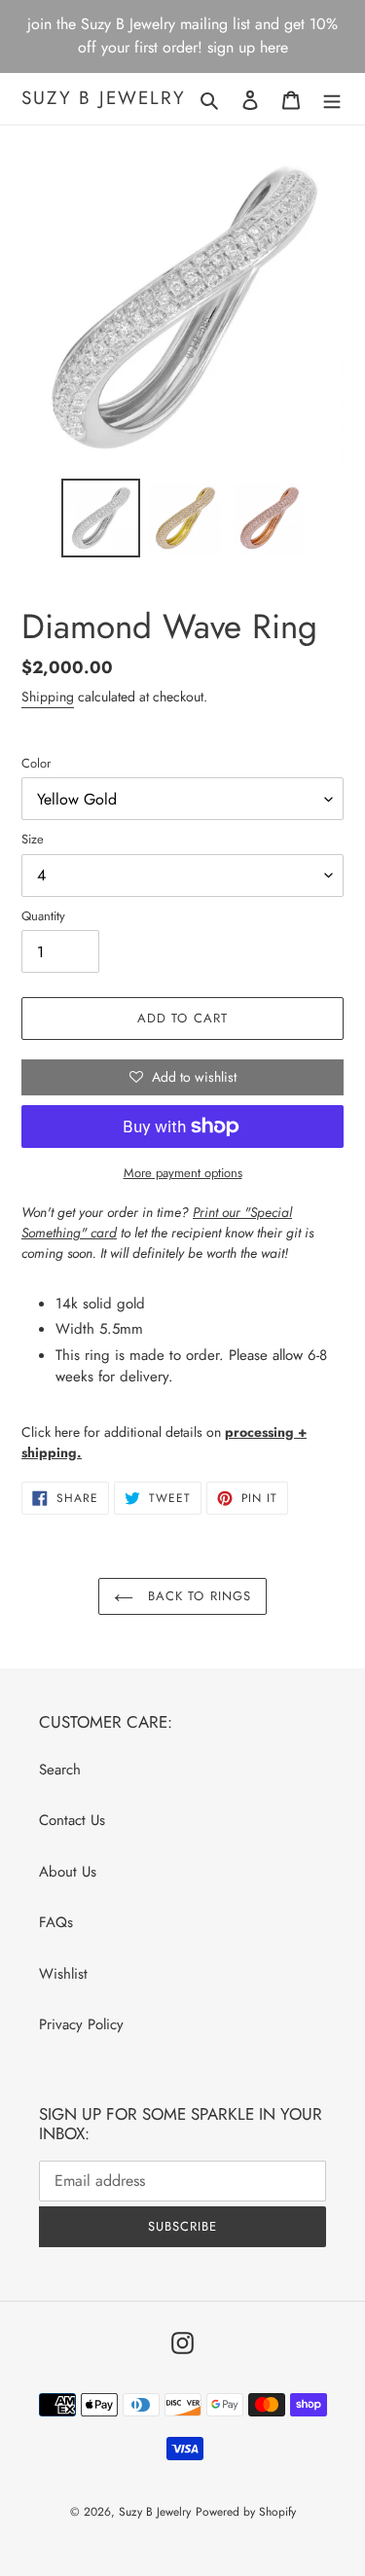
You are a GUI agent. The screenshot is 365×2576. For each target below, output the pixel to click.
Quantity (43, 916)
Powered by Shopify (246, 2512)
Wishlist (63, 1974)
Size (33, 839)
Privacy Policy (81, 2024)
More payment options (183, 1173)
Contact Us (72, 1820)
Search (60, 1770)
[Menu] (332, 99)
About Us (68, 1872)
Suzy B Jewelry (104, 99)
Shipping (48, 697)
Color (36, 763)
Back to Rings (197, 1596)
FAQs (56, 1922)
